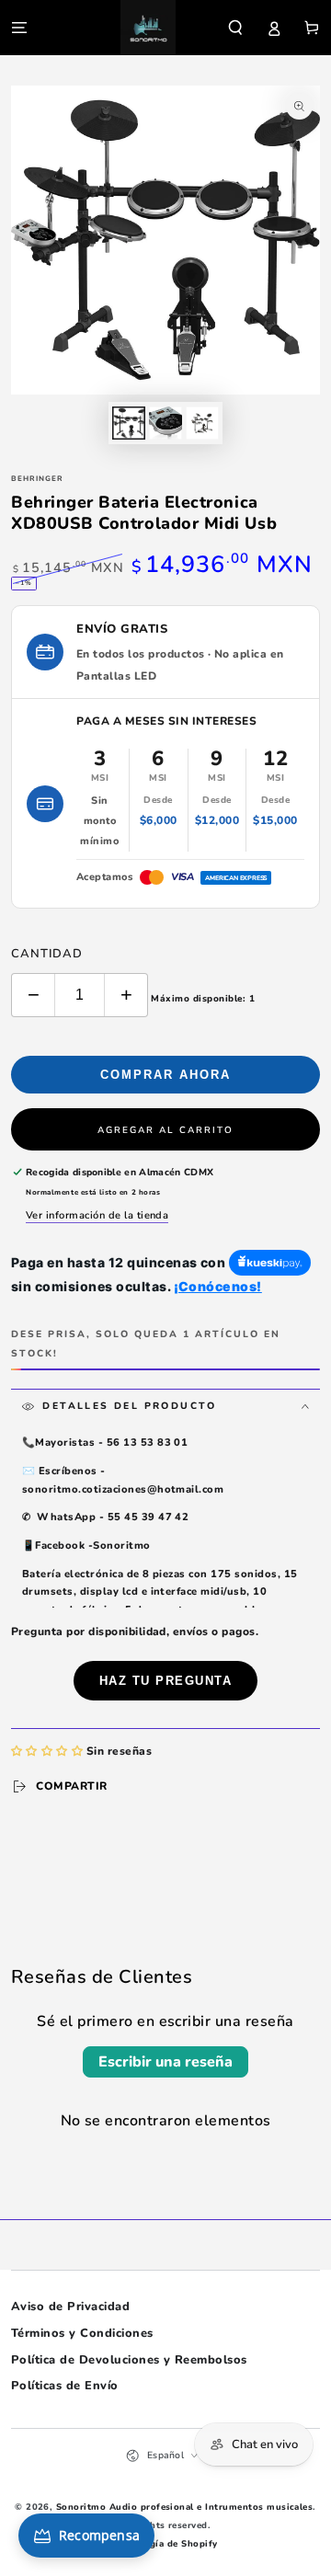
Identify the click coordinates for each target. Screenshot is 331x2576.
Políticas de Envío (65, 2386)
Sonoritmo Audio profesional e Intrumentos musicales (184, 2507)
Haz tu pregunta (166, 1681)
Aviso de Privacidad (70, 2307)
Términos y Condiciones (82, 2333)
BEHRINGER (37, 479)
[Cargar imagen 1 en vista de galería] (128, 423)
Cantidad (47, 954)
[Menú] (19, 27)
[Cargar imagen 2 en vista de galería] (165, 423)
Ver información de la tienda (97, 1215)
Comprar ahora (165, 1075)
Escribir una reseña (165, 2062)
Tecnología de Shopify (165, 2543)
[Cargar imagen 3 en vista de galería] (202, 423)
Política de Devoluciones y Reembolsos (129, 2360)
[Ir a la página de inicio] (148, 28)
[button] (235, 27)
